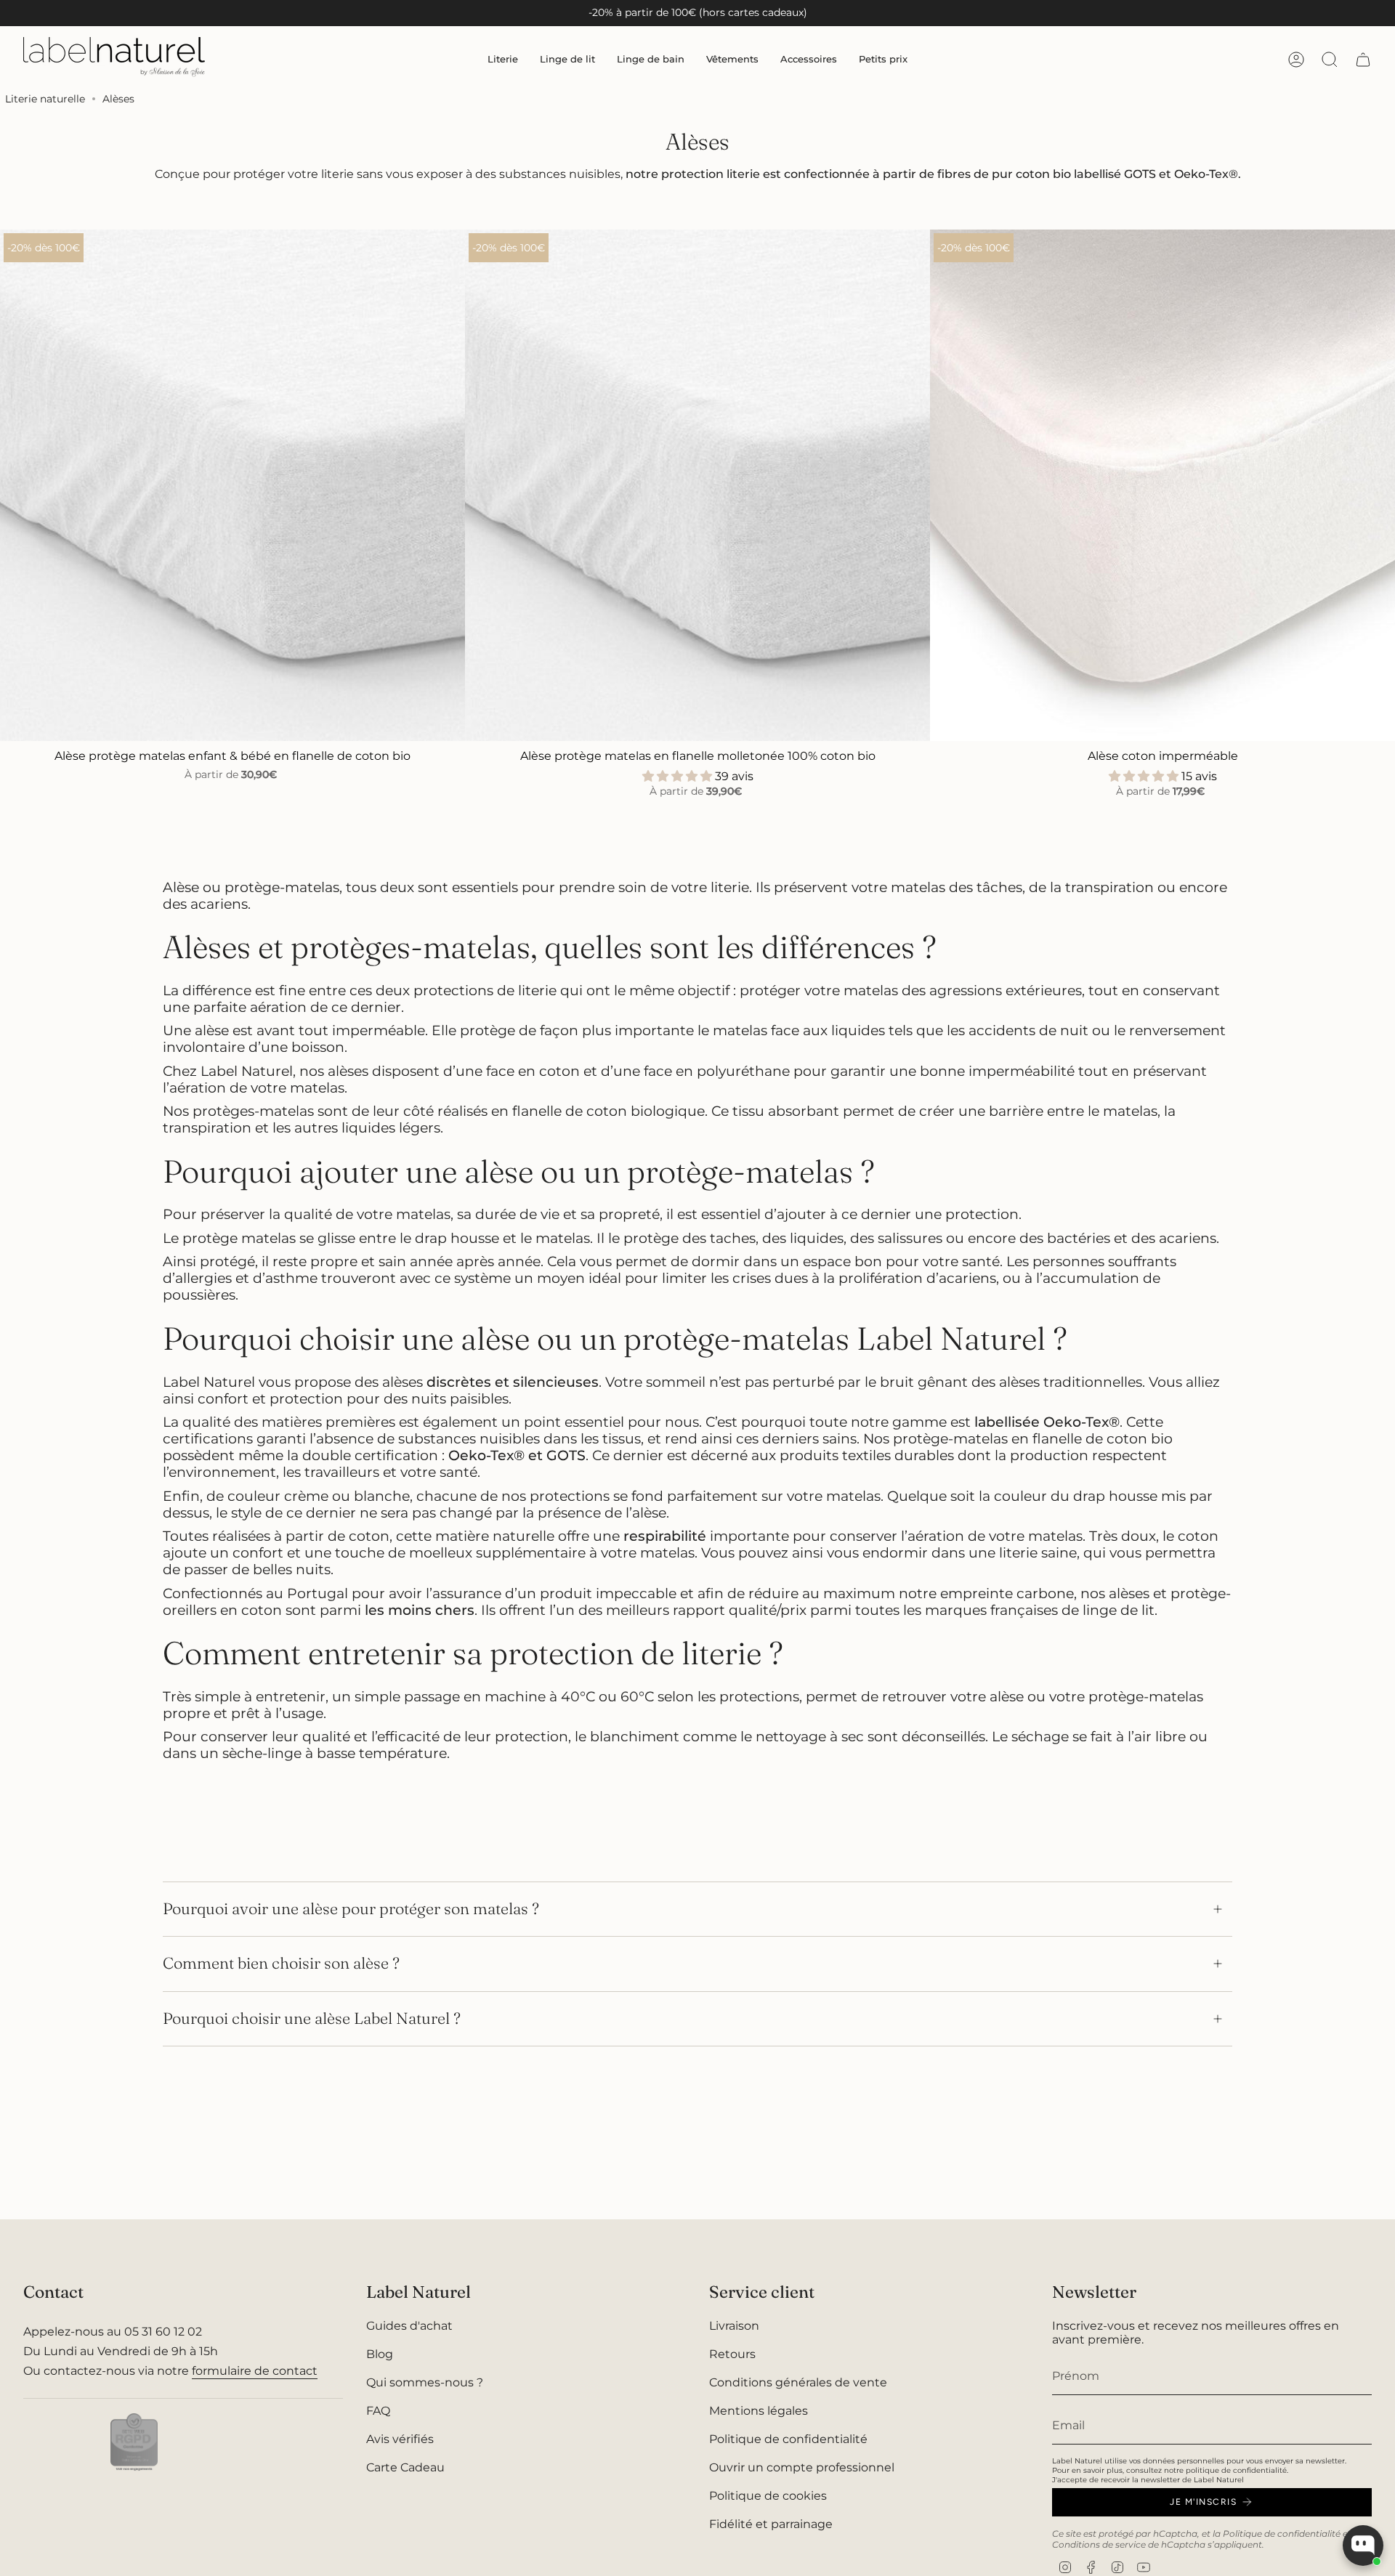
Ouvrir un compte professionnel (802, 2467)
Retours (732, 2354)
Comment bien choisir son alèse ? (281, 1963)
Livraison (734, 2326)
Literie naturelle (45, 99)
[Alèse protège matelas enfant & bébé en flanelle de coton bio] (232, 485)
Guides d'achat (409, 2326)
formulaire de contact (255, 2371)
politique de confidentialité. (1237, 2470)
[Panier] (1363, 60)
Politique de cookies (768, 2496)
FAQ (378, 2411)
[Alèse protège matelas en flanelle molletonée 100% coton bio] (697, 485)
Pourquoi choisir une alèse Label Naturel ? (312, 2018)
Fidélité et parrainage (771, 2524)
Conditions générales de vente (798, 2382)
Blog (380, 2354)
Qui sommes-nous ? (425, 2382)
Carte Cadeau (405, 2467)
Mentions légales (759, 2411)
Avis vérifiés (400, 2439)
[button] (503, 59)
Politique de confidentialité (788, 2439)
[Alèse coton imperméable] (1162, 485)
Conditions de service (1099, 2544)
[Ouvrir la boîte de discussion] (1363, 2545)
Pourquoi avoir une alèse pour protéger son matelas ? (351, 1909)
